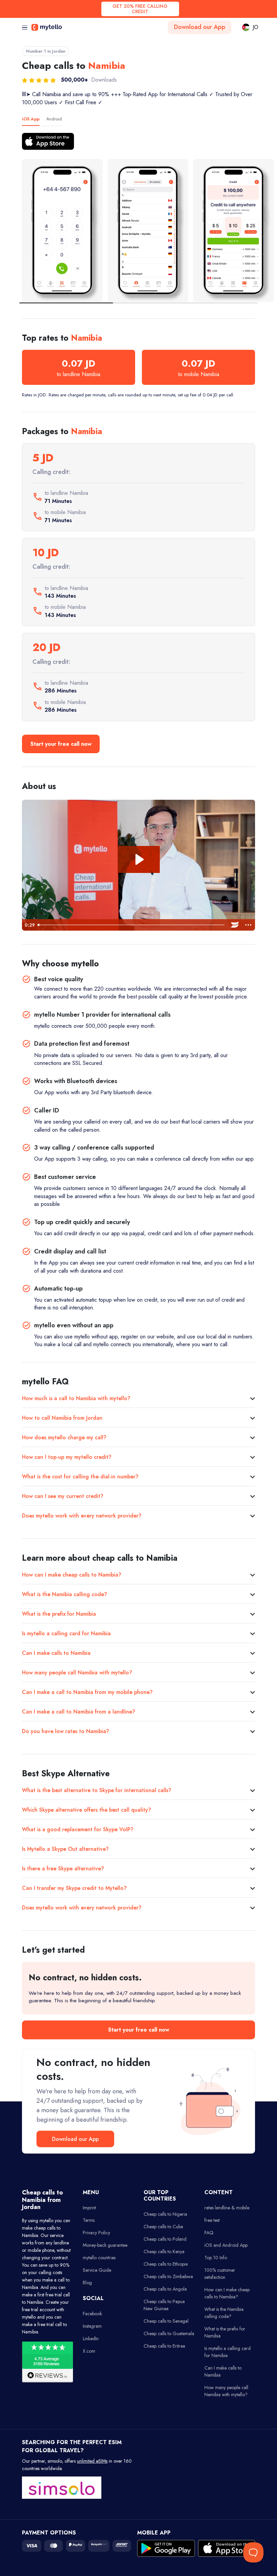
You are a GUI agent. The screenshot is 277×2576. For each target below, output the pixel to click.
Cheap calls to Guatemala (169, 2333)
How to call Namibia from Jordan (62, 1418)
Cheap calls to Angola (165, 2289)
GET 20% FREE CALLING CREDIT (140, 9)
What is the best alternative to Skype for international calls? (97, 1790)
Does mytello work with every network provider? (82, 1516)
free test (212, 2220)
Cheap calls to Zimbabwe (168, 2276)
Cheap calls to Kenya (164, 2252)
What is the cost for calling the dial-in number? (80, 1477)
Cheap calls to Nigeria (165, 2214)
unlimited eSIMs (92, 2461)
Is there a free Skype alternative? (63, 1869)
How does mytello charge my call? (64, 1437)
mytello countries (99, 2258)
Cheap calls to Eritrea (164, 2346)
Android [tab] (54, 119)
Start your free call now (61, 744)
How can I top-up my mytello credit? (67, 1457)
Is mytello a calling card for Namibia (66, 1633)
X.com (89, 2351)
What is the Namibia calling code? (65, 1594)
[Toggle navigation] (24, 28)
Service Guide (97, 2270)
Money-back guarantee (105, 2245)
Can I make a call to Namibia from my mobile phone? (87, 1692)
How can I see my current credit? (63, 1496)
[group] (62, 230)
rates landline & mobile (227, 2208)
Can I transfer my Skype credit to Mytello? (74, 1888)
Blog (87, 2283)
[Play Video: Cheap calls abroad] (139, 859)
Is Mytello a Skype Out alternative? (65, 1849)
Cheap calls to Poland (165, 2239)
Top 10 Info (216, 2258)
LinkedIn (91, 2339)
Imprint (89, 2208)
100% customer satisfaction (220, 2274)
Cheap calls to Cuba (163, 2227)
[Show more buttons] (248, 925)
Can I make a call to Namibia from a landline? (79, 1712)
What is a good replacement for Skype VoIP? (78, 1829)
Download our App (200, 27)
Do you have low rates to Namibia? (66, 1731)
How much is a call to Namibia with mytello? (76, 1398)
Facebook (92, 2314)
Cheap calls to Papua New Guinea (164, 2305)
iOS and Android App (226, 2245)
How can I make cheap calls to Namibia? (72, 1575)
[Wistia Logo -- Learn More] (235, 925)
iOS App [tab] (31, 119)
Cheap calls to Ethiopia (166, 2264)
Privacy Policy (96, 2233)
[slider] (132, 925)
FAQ (209, 2233)
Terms (89, 2220)
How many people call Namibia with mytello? (77, 1673)
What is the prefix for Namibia (59, 1614)
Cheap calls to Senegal (166, 2321)
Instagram (92, 2326)
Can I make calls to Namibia (56, 1653)
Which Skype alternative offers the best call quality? (86, 1810)
